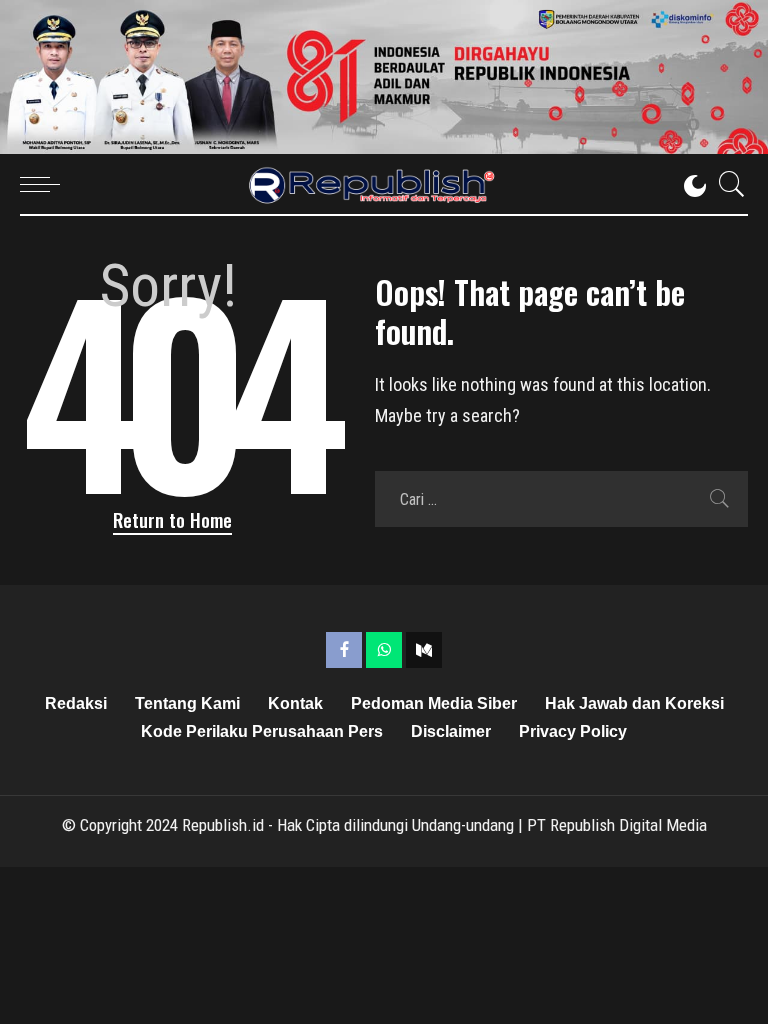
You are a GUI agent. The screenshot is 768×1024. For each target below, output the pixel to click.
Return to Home (172, 519)
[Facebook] (344, 650)
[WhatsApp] (384, 650)
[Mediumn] (424, 650)
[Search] (727, 184)
